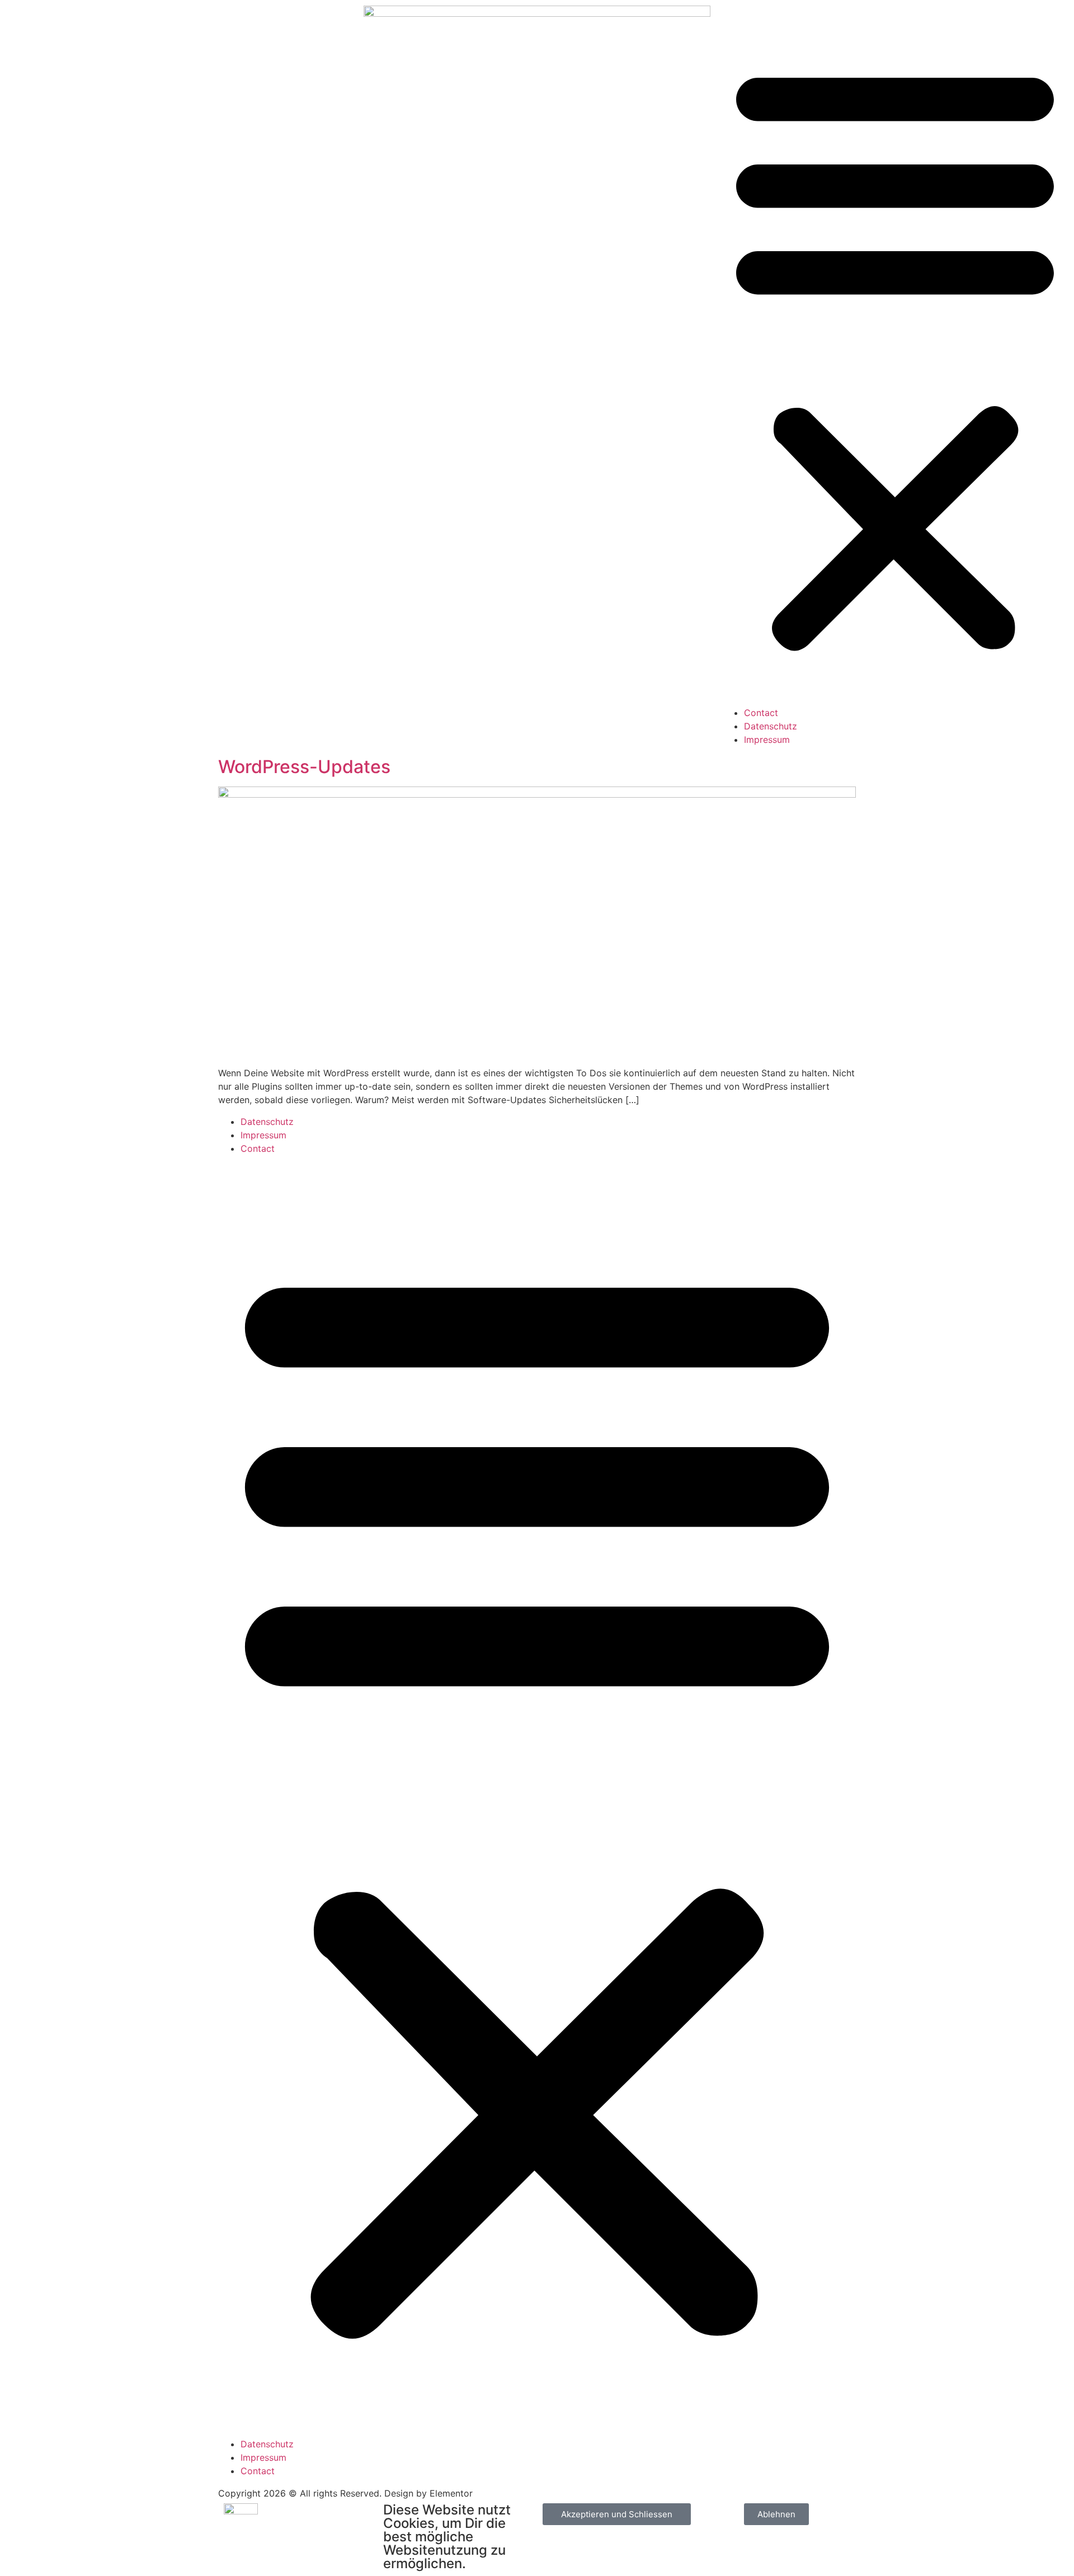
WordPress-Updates (304, 767)
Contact (761, 713)
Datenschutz (771, 726)
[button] (895, 356)
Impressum (767, 740)
